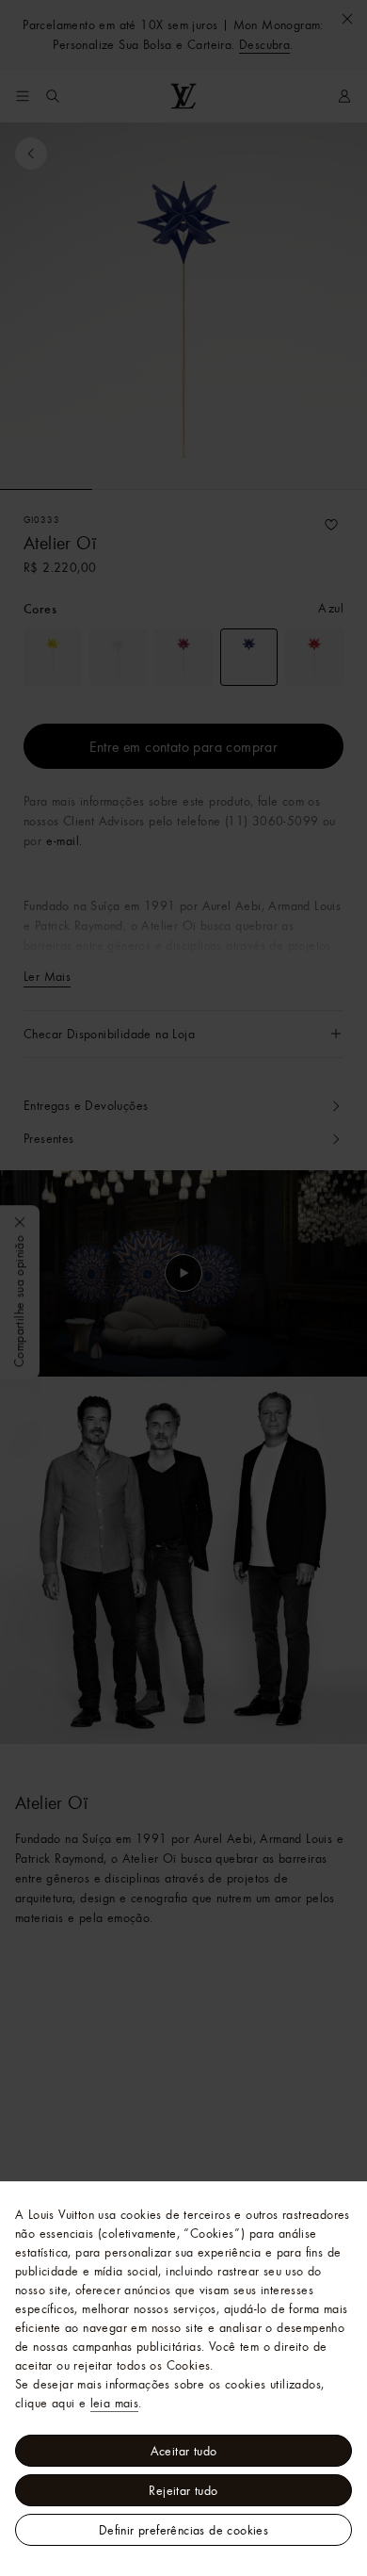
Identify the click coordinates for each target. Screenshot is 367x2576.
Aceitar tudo (184, 2451)
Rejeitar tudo (183, 2490)
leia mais (115, 2403)
